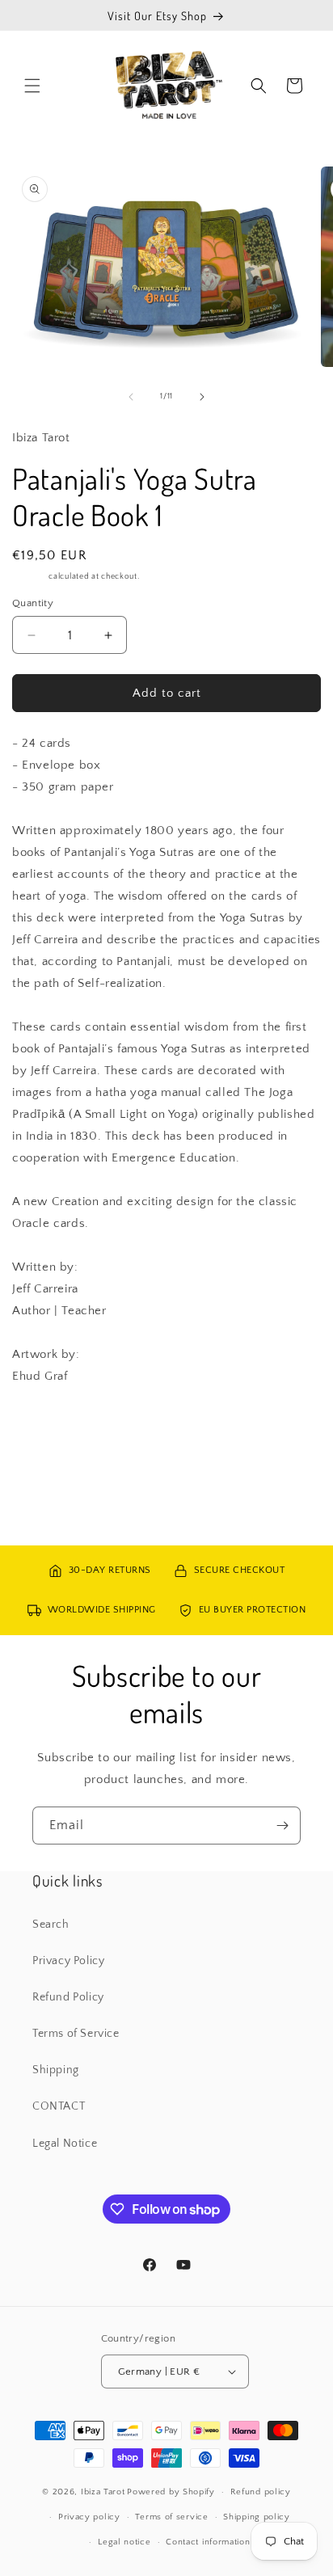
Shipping (30, 577)
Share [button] (44, 1425)
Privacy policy (89, 2517)
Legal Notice (65, 2144)
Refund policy (261, 2492)
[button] (32, 86)
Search (51, 1925)
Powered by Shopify (171, 2492)
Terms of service (171, 2517)
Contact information (208, 2542)
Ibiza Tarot (103, 2492)
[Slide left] (131, 397)
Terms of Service (76, 2034)
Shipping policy (257, 2517)
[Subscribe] (282, 1826)
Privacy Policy (68, 1961)
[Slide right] (202, 397)
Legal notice (124, 2542)
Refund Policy (68, 1997)
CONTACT (59, 2106)
